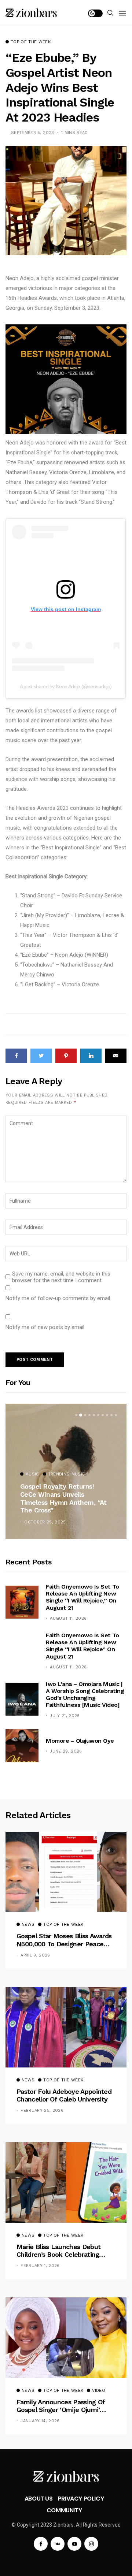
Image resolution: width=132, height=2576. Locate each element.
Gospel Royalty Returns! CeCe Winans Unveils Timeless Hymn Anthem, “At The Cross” (63, 1498)
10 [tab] (116, 1415)
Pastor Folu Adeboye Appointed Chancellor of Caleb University (64, 2095)
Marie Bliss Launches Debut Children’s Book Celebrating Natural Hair (58, 2251)
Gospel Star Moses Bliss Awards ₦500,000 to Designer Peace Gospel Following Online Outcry (64, 1940)
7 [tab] (103, 1415)
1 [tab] (76, 1415)
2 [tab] (81, 1415)
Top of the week (31, 42)
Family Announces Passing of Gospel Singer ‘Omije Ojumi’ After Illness (61, 2406)
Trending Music (67, 1474)
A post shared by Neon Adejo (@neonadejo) (66, 686)
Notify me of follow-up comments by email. (58, 1298)
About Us (39, 2499)
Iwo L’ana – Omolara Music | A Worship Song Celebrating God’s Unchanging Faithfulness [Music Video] (85, 1695)
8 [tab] (107, 1415)
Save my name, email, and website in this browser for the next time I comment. (61, 1277)
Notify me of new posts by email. (45, 1327)
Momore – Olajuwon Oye (80, 1741)
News (28, 1925)
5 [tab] (94, 1415)
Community (64, 2510)
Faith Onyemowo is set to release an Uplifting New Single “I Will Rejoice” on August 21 (82, 1646)
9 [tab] (111, 1415)
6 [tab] (98, 1415)
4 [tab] (89, 1415)
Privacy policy (81, 2499)
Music (32, 1474)
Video (99, 2391)
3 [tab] (85, 1415)
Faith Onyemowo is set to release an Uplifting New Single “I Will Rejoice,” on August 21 (82, 1597)
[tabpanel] (66, 1471)
